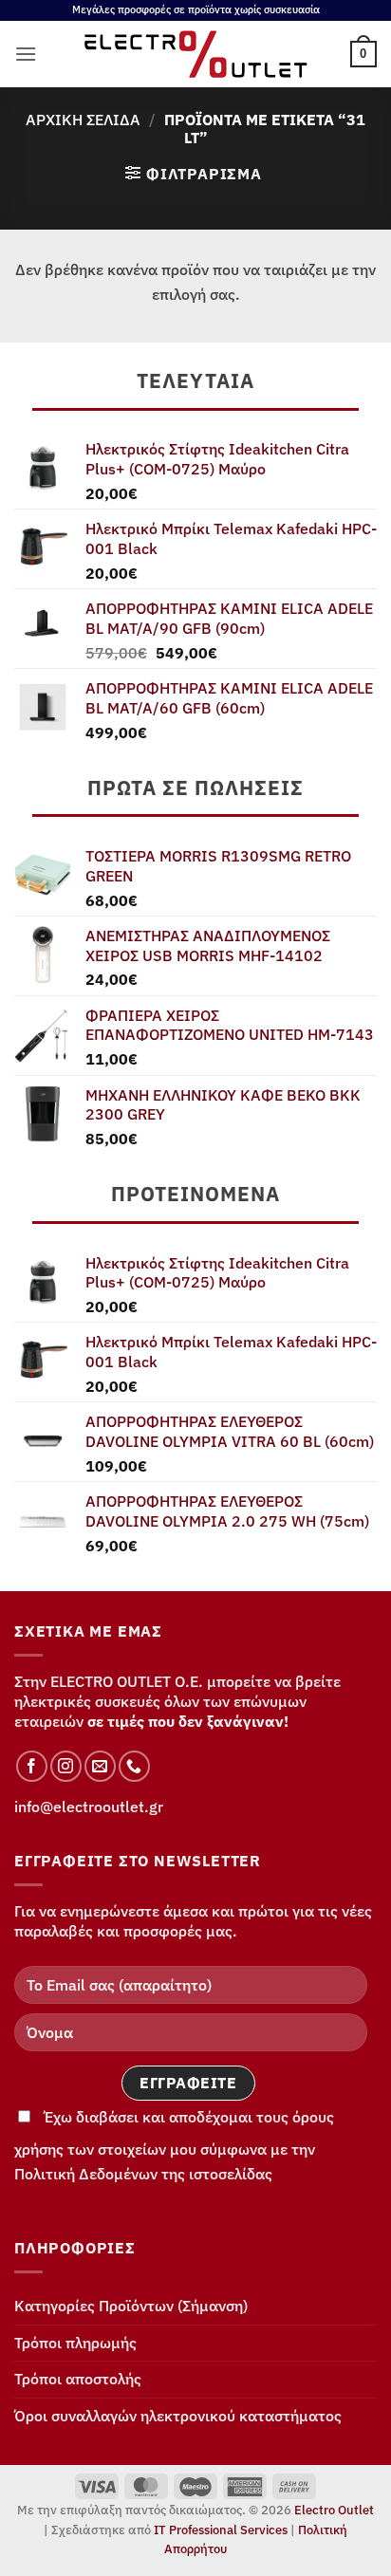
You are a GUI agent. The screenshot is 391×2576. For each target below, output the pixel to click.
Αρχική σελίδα (83, 120)
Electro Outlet (334, 2510)
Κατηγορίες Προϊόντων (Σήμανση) (131, 2306)
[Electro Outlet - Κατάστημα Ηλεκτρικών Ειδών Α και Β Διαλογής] (196, 54)
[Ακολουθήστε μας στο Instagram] (66, 1766)
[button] (26, 54)
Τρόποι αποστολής (78, 2379)
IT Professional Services (221, 2530)
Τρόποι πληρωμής (75, 2343)
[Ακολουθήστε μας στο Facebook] (32, 1766)
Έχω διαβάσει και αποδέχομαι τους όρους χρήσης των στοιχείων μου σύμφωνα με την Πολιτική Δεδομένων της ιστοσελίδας (174, 2145)
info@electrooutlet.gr (89, 1807)
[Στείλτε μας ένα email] (100, 1766)
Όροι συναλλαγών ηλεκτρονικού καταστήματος (178, 2416)
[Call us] (134, 1766)
